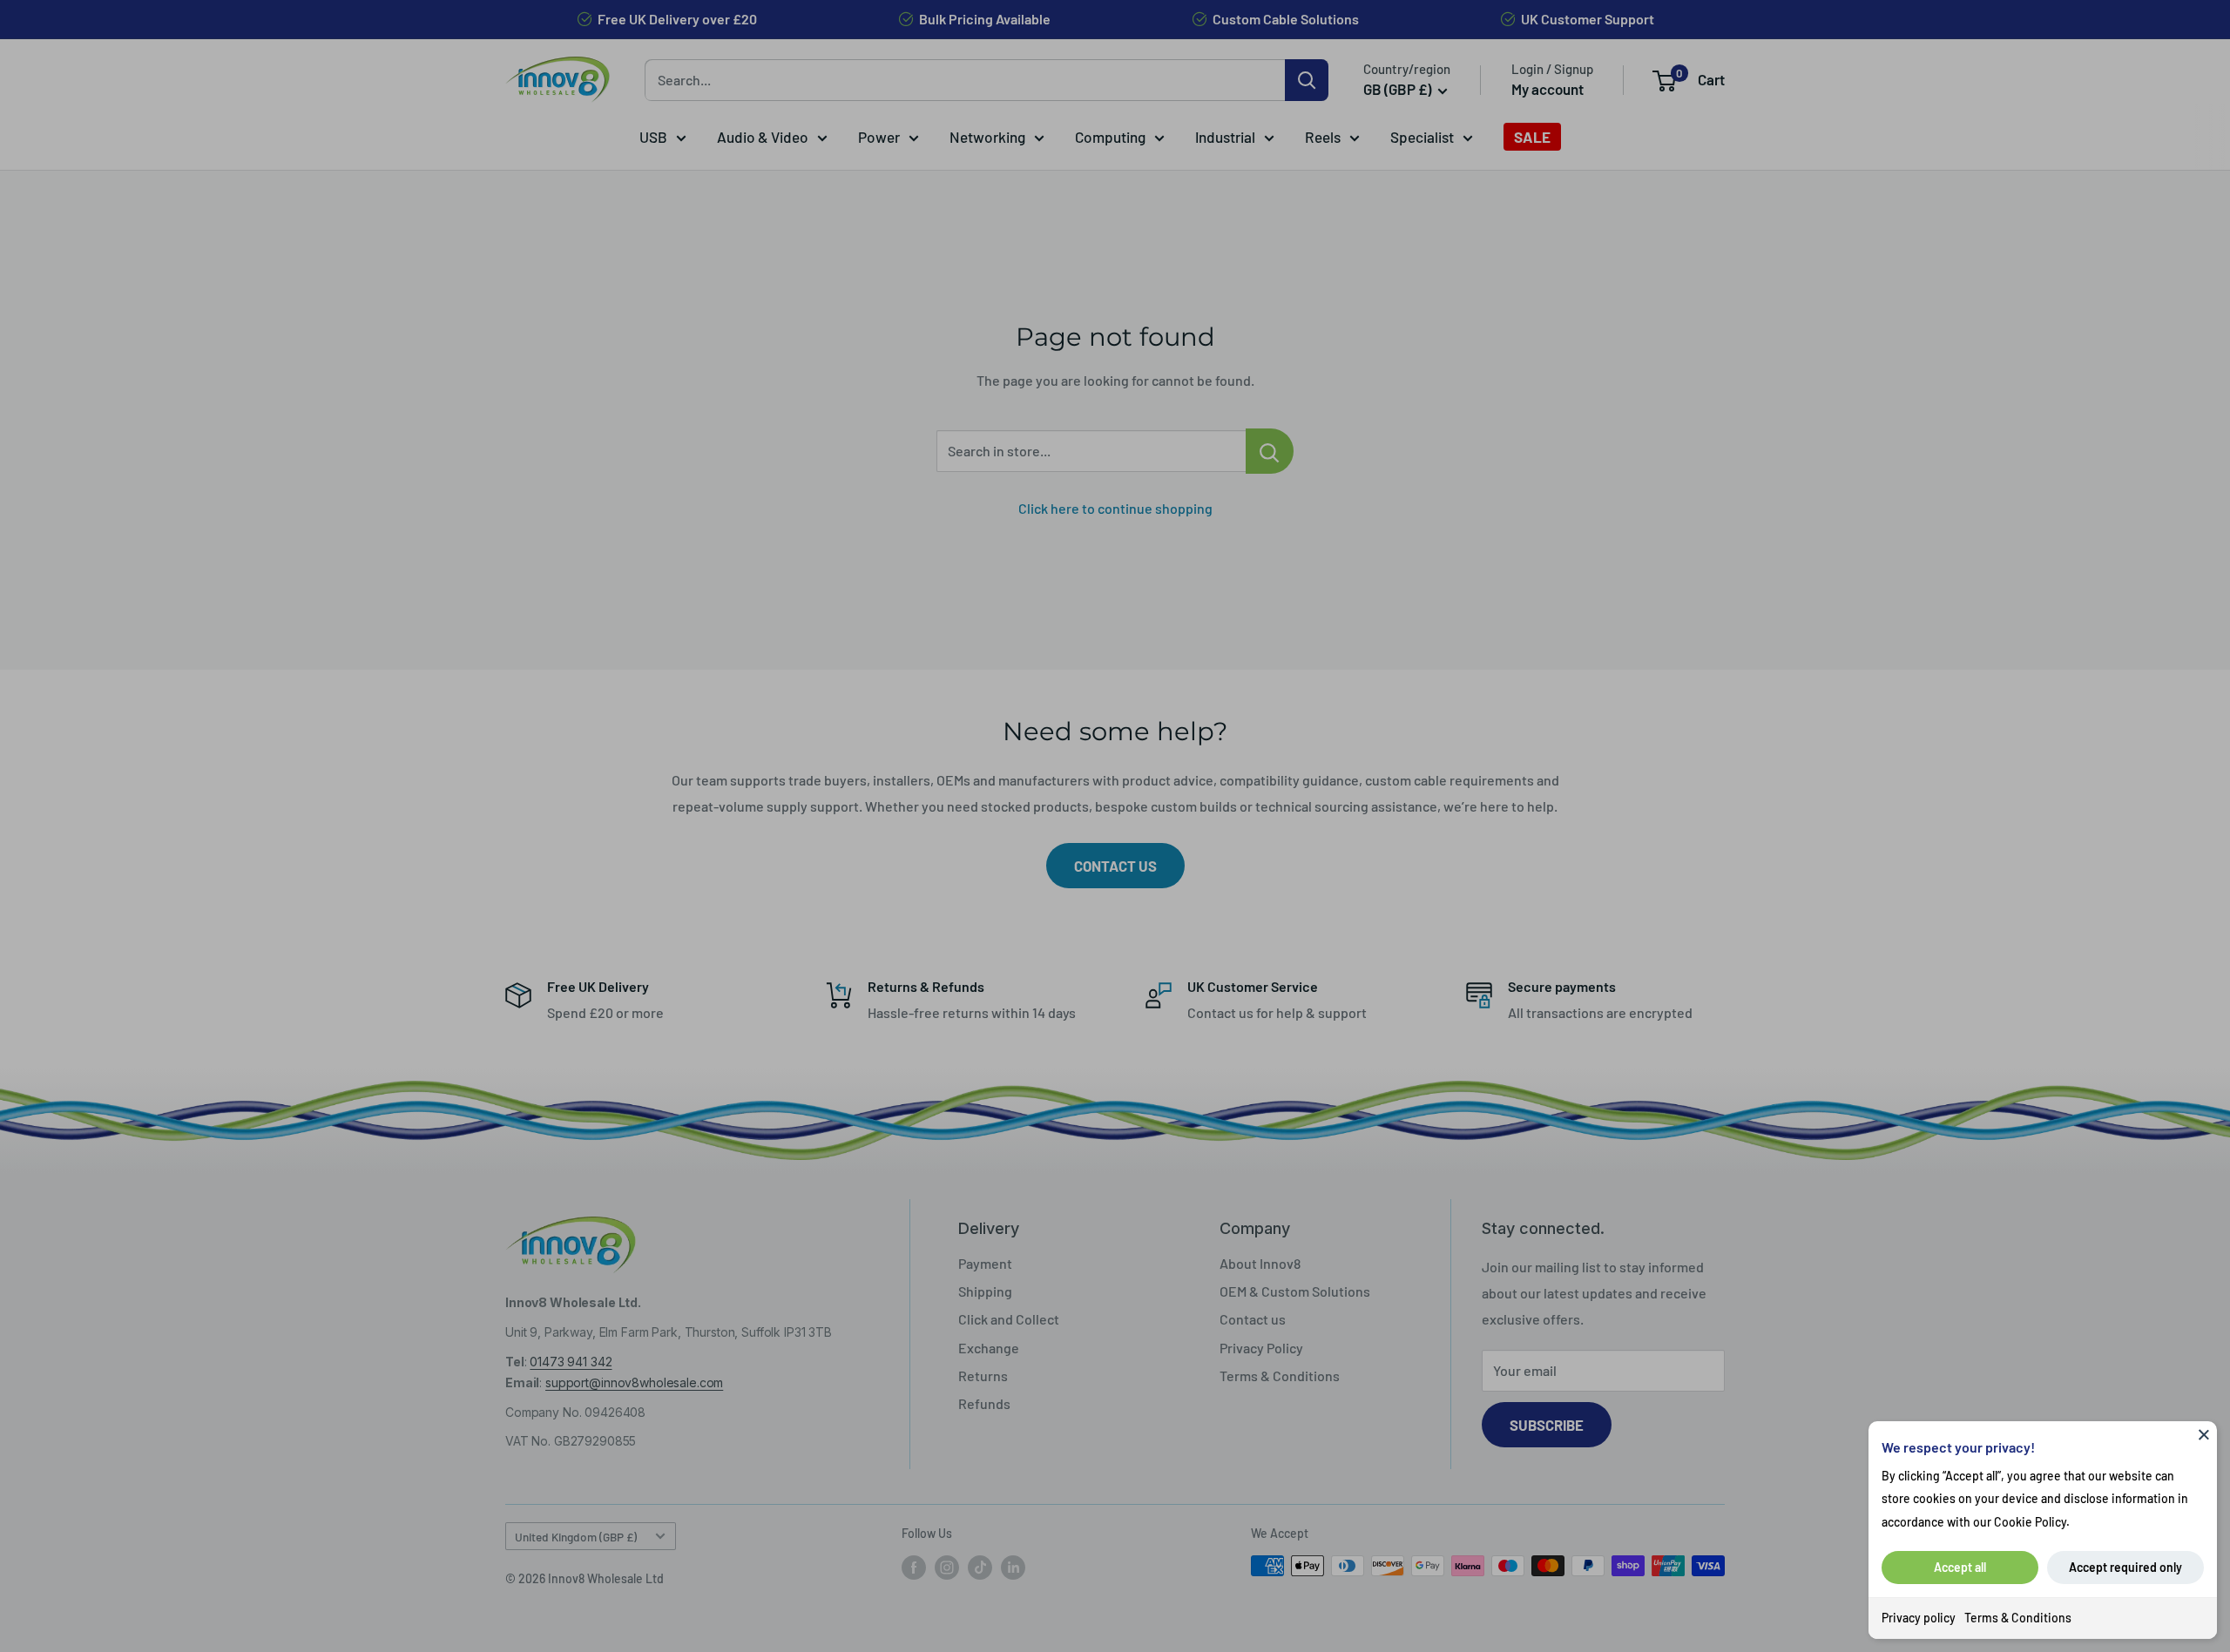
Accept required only (2125, 1567)
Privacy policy (1919, 1618)
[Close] (2204, 1434)
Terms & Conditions (2018, 1618)
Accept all (1960, 1567)
